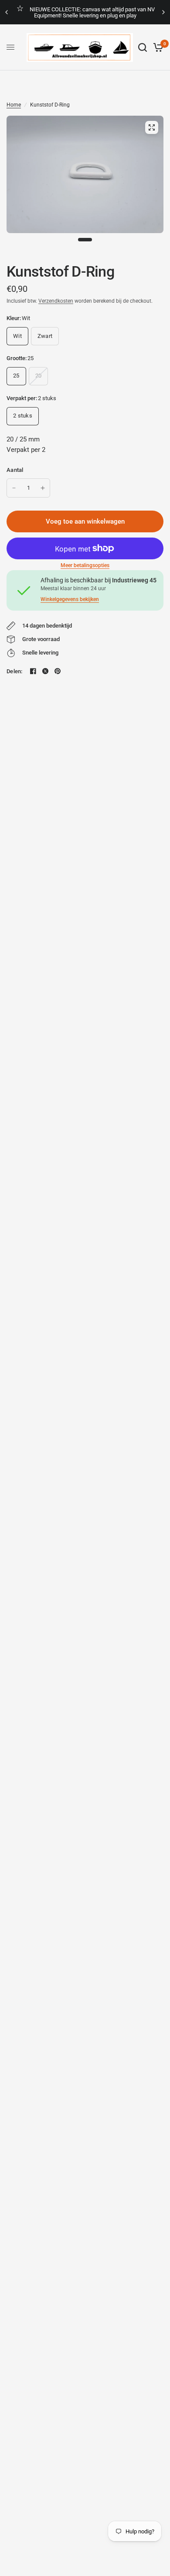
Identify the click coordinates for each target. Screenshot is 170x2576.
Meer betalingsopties (85, 565)
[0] (157, 47)
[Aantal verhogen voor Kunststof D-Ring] (43, 488)
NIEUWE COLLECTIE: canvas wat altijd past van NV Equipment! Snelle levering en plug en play (92, 12)
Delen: (15, 671)
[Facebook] (33, 671)
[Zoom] (152, 127)
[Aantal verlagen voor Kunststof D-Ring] (14, 488)
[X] (45, 671)
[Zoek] (143, 47)
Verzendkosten (56, 301)
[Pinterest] (58, 671)
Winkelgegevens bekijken (70, 599)
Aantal (15, 470)
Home (14, 105)
